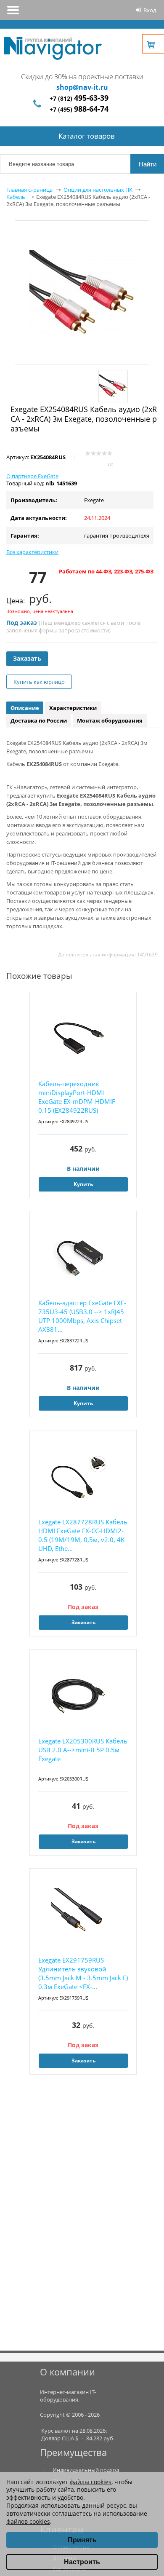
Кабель (16, 197)
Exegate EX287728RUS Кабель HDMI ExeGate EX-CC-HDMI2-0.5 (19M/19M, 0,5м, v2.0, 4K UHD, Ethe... (83, 1535)
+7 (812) (79, 98)
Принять (82, 2540)
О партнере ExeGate (32, 476)
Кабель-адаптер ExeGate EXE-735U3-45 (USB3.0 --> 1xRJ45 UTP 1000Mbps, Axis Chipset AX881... (82, 1316)
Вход (150, 10)
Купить (83, 1184)
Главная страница (29, 190)
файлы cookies (91, 2482)
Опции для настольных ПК (98, 190)
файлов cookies (28, 2521)
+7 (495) (79, 109)
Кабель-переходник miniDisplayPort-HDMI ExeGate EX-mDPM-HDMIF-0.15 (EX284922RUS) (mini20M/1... (78, 1097)
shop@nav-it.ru (82, 87)
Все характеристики (32, 552)
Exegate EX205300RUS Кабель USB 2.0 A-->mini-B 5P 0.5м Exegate (83, 1750)
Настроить (82, 2562)
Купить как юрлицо (39, 682)
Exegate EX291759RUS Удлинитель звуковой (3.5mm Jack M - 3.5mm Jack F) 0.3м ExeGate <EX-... (83, 1973)
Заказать (27, 658)
